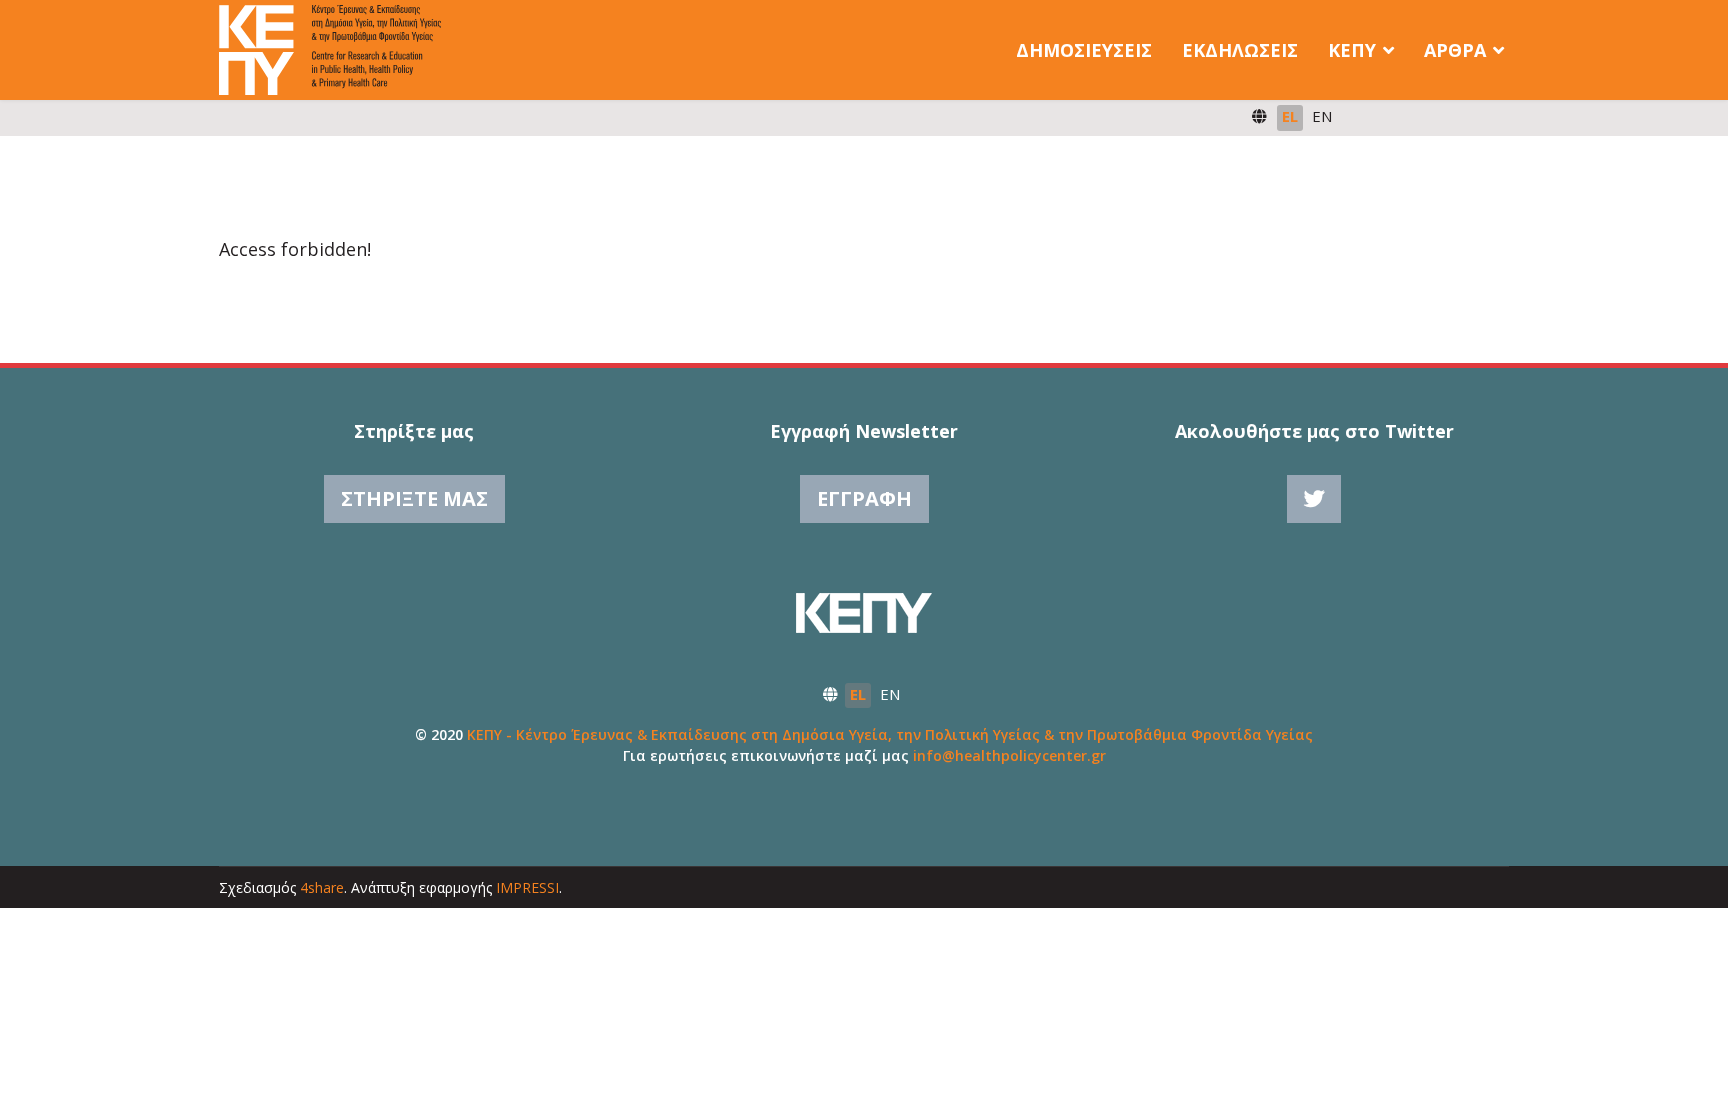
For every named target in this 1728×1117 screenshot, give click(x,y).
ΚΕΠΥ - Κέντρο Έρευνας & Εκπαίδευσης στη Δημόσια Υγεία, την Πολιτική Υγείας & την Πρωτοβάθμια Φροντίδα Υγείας (890, 734)
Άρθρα (1455, 50)
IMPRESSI (527, 887)
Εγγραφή (864, 498)
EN (1322, 116)
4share (322, 887)
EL (1290, 116)
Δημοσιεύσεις (1084, 50)
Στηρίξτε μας (414, 498)
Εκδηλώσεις (1240, 50)
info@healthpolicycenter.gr (1009, 755)
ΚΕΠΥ (1352, 50)
